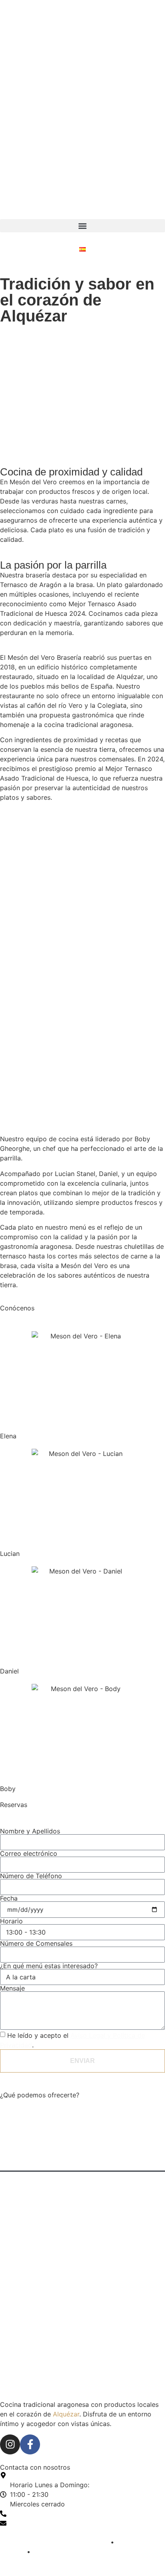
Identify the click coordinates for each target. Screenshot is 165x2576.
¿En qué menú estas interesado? (49, 1966)
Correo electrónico (29, 1853)
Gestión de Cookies (62, 2552)
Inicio (16, 2107)
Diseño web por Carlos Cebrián (48, 2562)
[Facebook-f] (30, 2444)
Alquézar (66, 2414)
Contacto (22, 2181)
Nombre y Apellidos (30, 1831)
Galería (19, 2144)
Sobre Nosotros (32, 2163)
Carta (17, 2126)
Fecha (9, 1898)
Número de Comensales (36, 1943)
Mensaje (12, 1988)
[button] (82, 226)
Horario (11, 1921)
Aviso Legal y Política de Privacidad (54, 2542)
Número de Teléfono (31, 1876)
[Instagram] (10, 2444)
